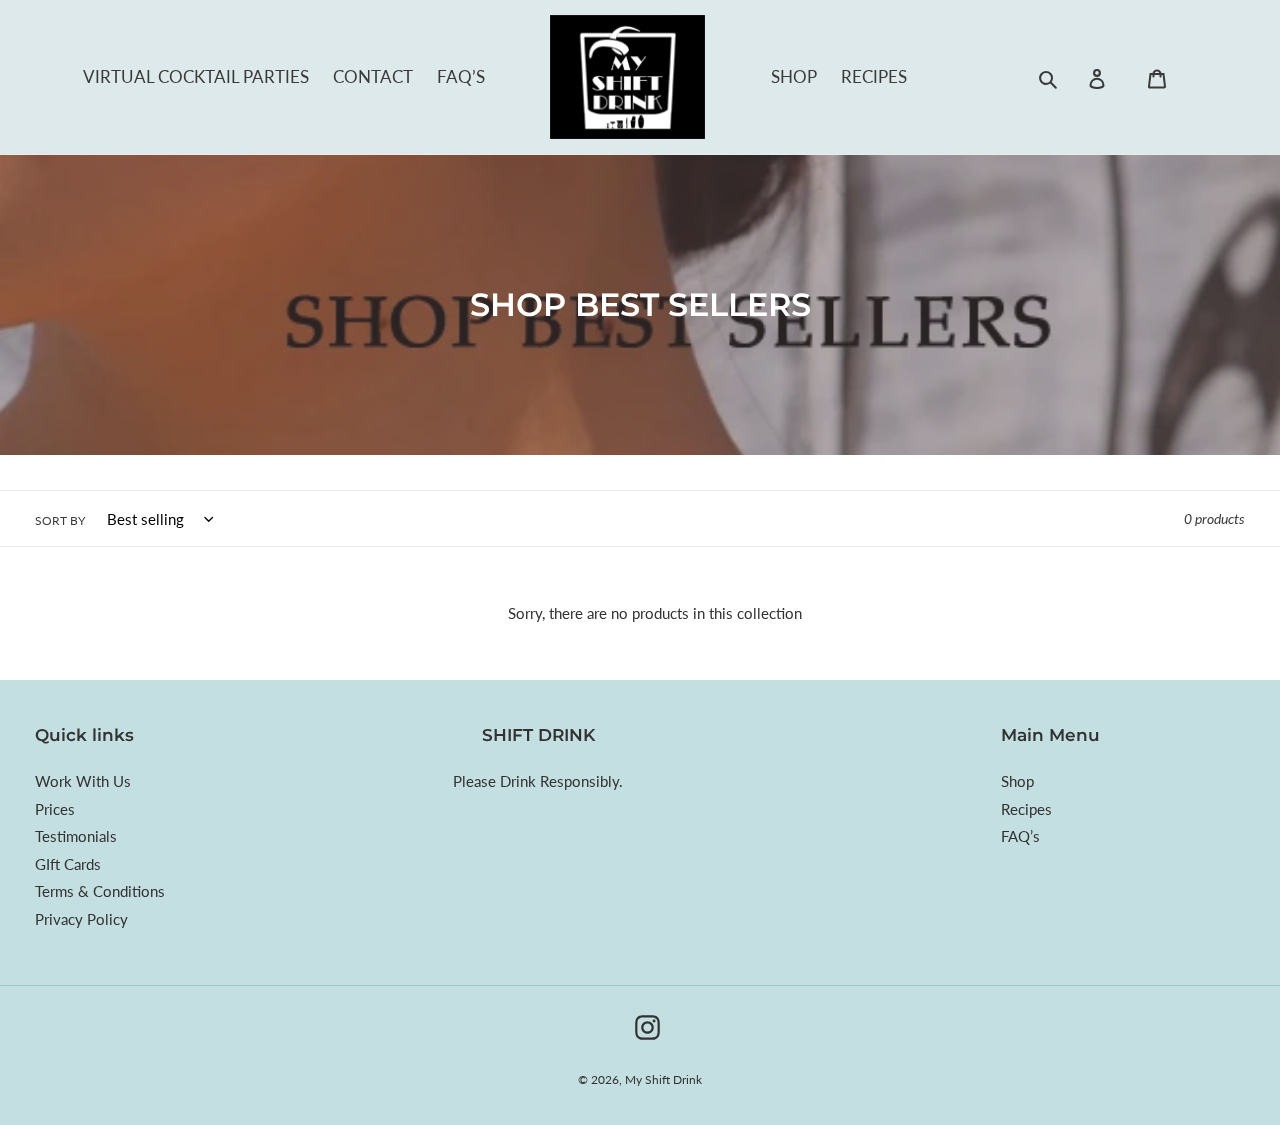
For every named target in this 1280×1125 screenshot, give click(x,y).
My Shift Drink (663, 1079)
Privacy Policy (81, 919)
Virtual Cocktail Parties (196, 76)
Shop (794, 76)
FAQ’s (461, 76)
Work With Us (83, 781)
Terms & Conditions (100, 891)
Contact (373, 76)
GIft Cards (68, 864)
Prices (55, 809)
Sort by (60, 520)
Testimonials (76, 836)
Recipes (874, 76)
